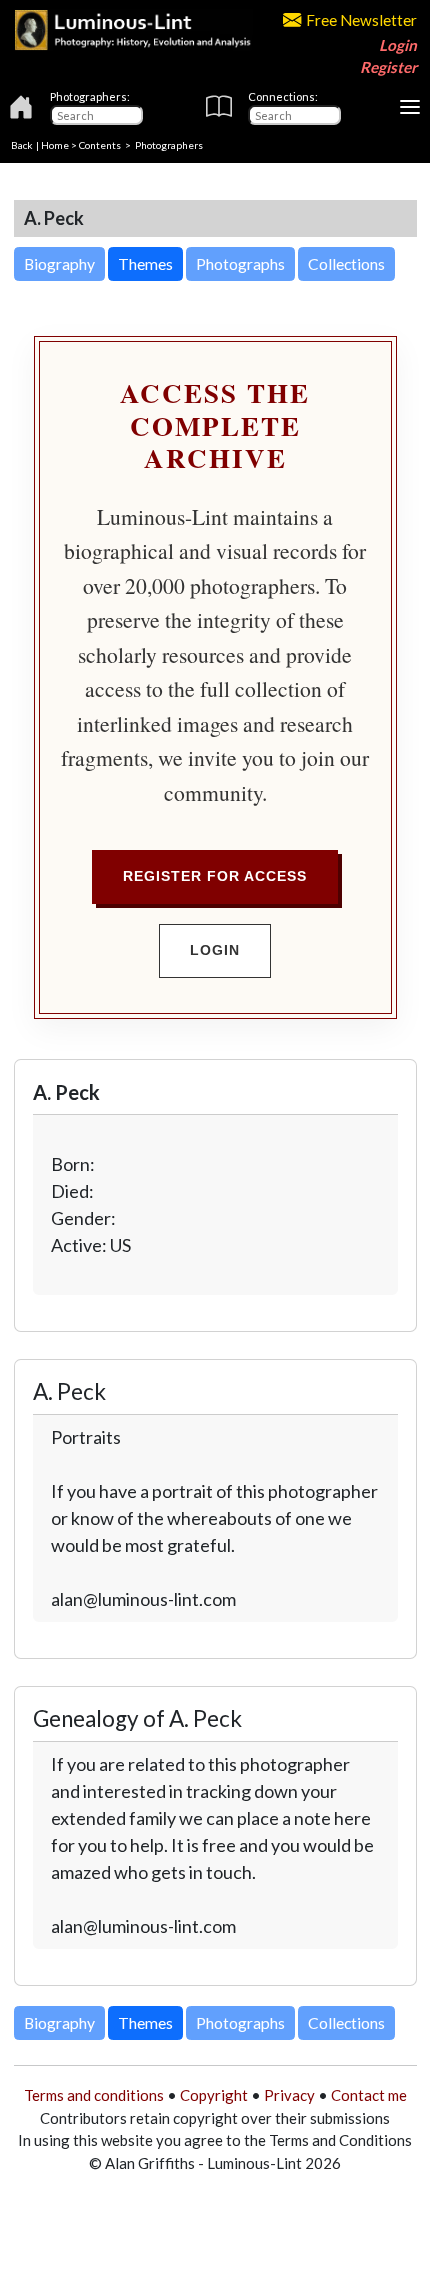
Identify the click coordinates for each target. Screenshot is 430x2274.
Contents (100, 145)
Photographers (169, 145)
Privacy (289, 2095)
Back (22, 145)
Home (55, 145)
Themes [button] (145, 263)
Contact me (369, 2095)
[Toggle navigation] (410, 107)
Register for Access (215, 876)
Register (388, 67)
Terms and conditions (94, 2095)
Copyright (214, 2095)
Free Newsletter (361, 20)
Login (398, 45)
